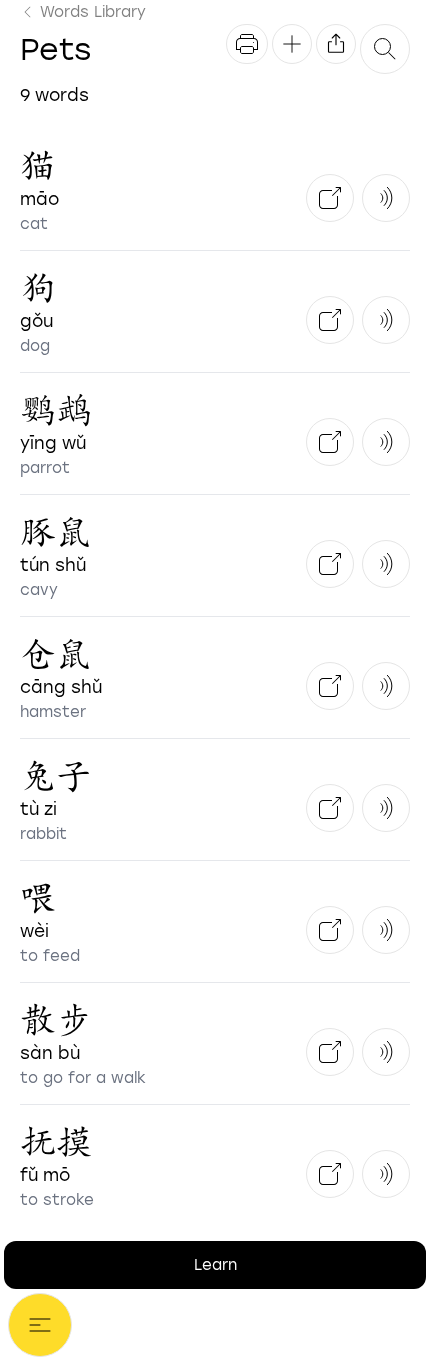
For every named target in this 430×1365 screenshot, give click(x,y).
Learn (215, 1265)
